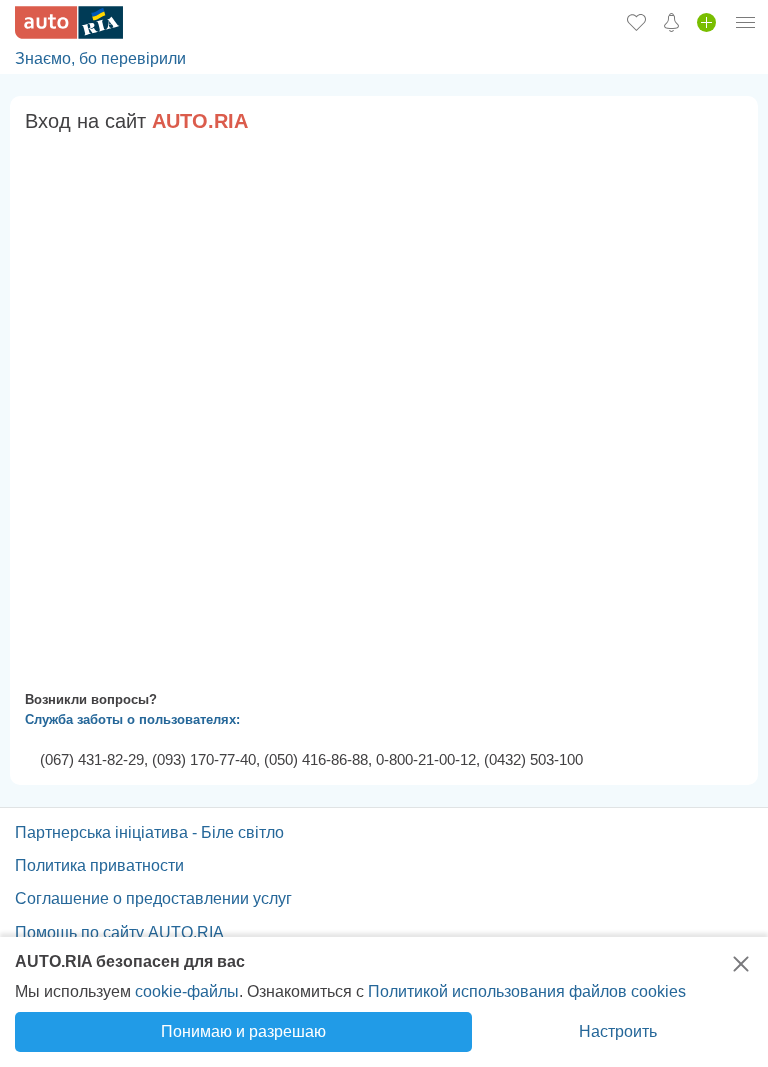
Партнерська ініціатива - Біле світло (149, 832)
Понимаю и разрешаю (243, 1031)
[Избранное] (636, 22)
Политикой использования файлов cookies (527, 991)
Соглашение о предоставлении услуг (153, 898)
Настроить (618, 1031)
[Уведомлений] (671, 22)
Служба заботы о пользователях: (132, 719)
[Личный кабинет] (746, 22)
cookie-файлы (187, 991)
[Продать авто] (706, 22)
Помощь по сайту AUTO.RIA (119, 932)
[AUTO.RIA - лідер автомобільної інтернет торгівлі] (69, 22)
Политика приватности (99, 865)
